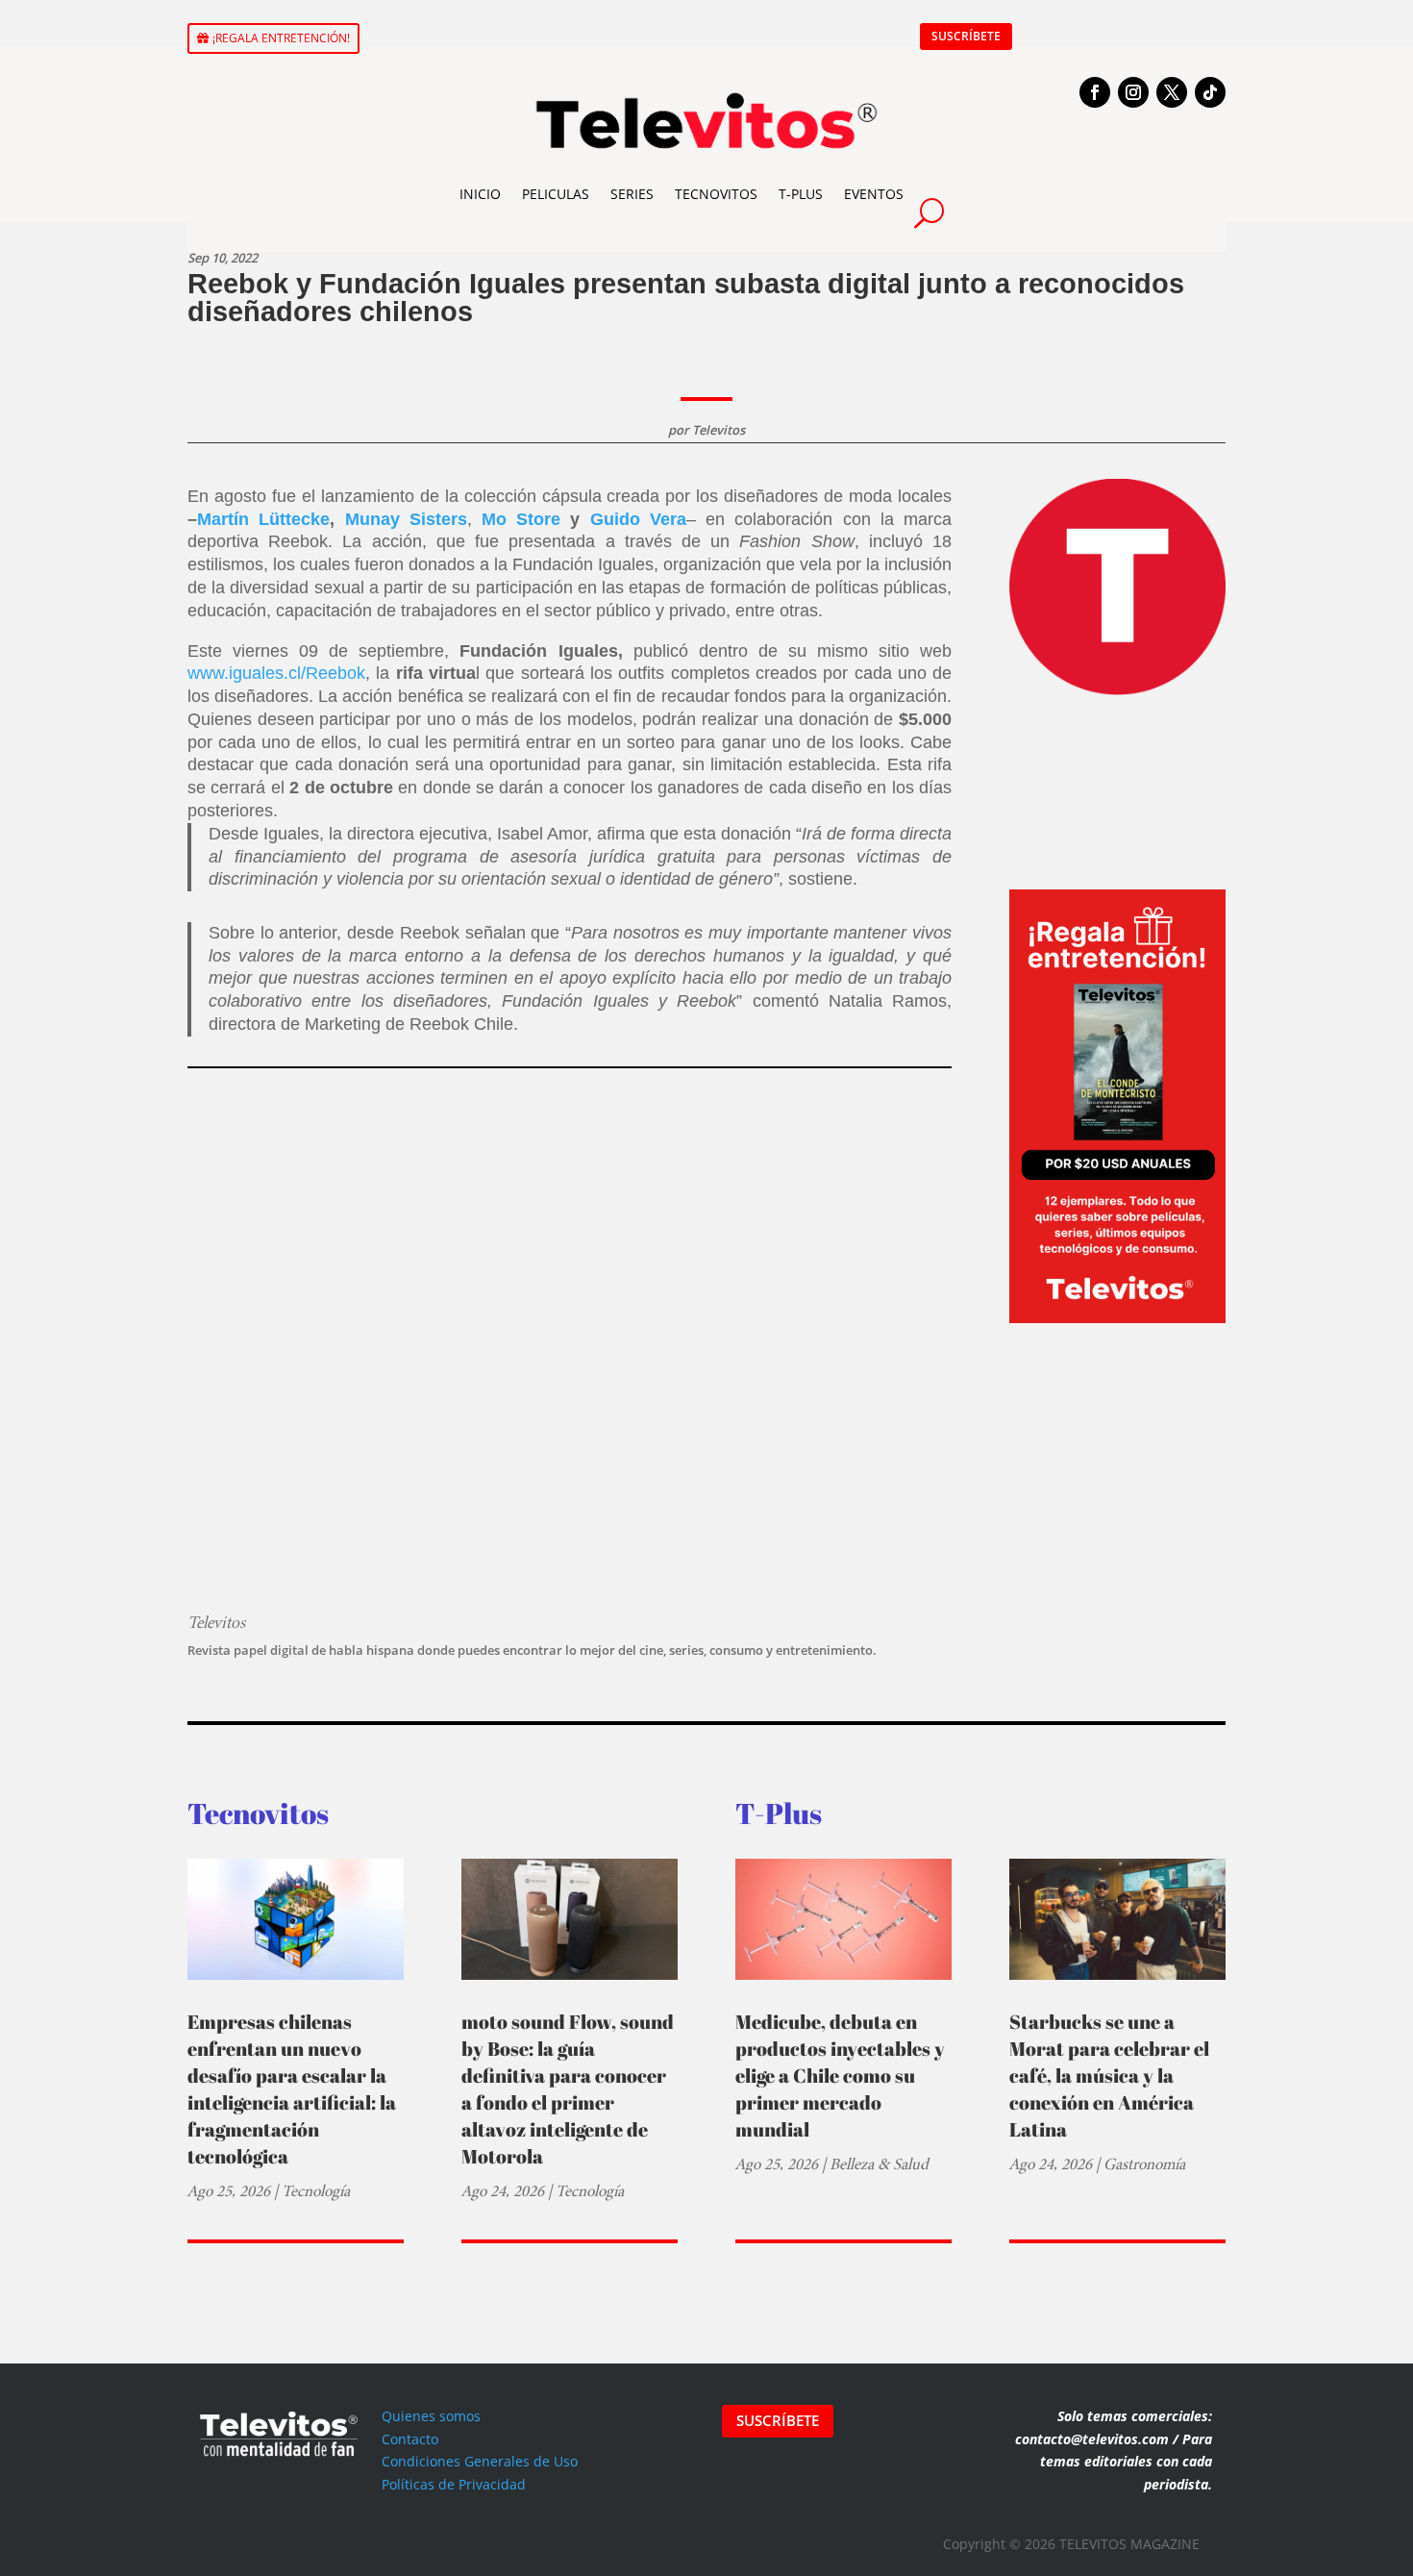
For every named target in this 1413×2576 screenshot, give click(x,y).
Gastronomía (1144, 2164)
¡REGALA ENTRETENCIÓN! (281, 38)
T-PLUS (801, 194)
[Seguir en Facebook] (1095, 92)
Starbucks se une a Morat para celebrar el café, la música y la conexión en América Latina (1109, 2076)
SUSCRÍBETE (966, 36)
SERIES (632, 194)
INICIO (480, 194)
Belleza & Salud (879, 2164)
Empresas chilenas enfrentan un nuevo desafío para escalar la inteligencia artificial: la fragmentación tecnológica (292, 2089)
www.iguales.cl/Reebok (276, 673)
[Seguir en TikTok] (1210, 92)
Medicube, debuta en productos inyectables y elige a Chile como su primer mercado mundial (840, 2076)
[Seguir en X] (1172, 92)
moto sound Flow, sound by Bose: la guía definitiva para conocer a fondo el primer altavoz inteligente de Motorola (568, 2089)
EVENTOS (874, 194)
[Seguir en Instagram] (1133, 92)
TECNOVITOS (716, 194)
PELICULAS (556, 194)
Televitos (719, 430)
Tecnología (316, 2191)
